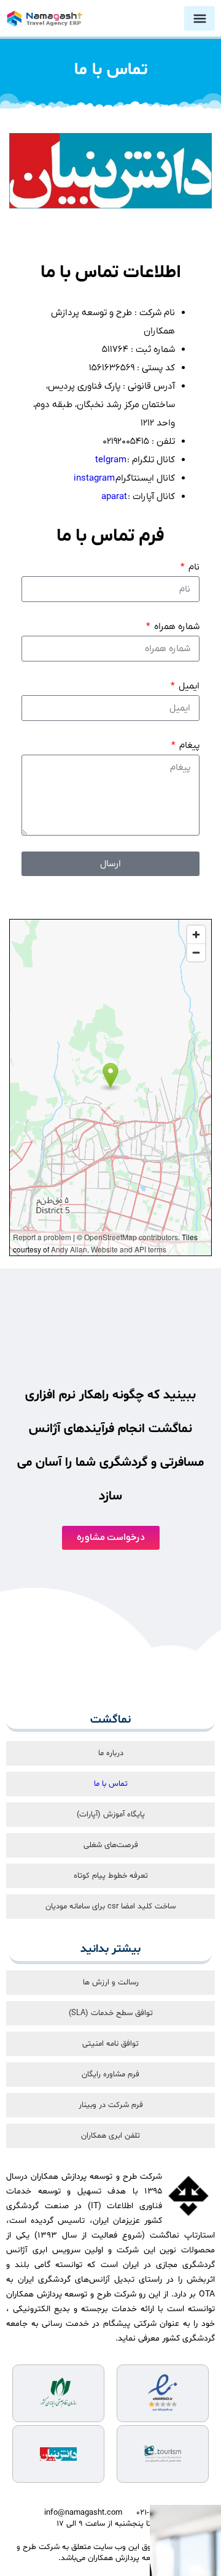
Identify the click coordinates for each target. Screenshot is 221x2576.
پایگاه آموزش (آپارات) (111, 1815)
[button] (200, 18)
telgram (111, 460)
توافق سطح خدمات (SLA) (111, 2013)
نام (193, 567)
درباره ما (111, 1753)
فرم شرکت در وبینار (111, 2105)
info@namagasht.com (83, 2513)
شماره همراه (176, 627)
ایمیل (188, 686)
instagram (94, 478)
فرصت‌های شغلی (111, 1845)
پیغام (188, 745)
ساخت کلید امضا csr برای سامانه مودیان (110, 1907)
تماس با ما (111, 1784)
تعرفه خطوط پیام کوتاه (111, 1876)
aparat (114, 497)
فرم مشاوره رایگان (110, 2075)
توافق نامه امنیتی (110, 2044)
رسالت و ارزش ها (111, 1983)
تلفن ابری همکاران (110, 2136)
